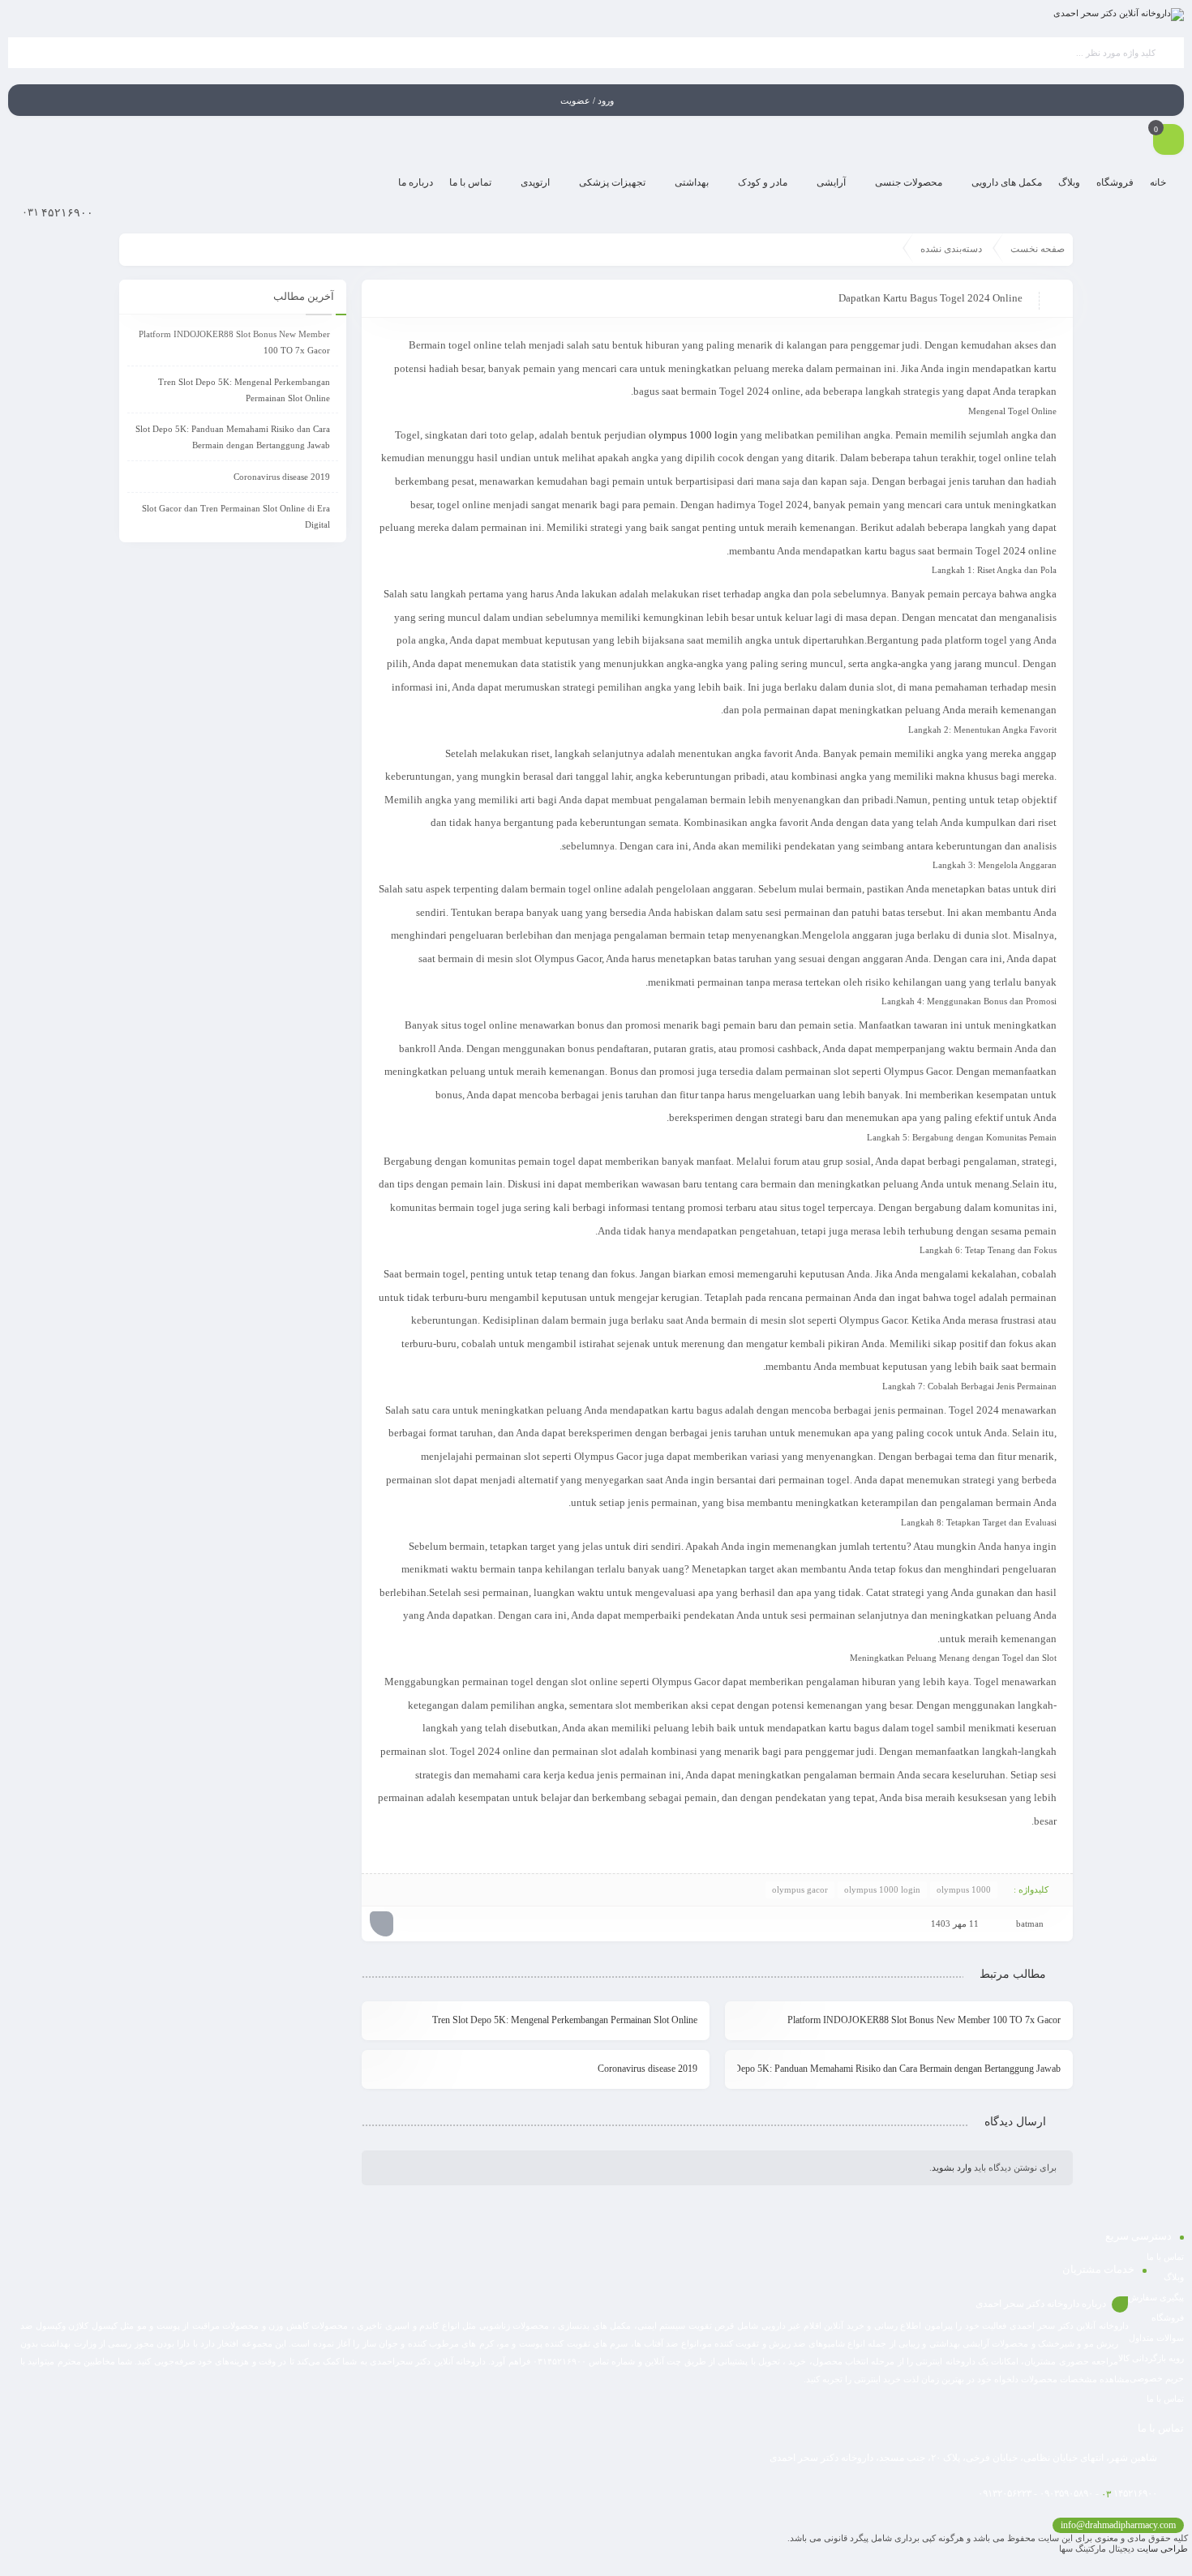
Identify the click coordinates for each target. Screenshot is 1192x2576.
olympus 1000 (964, 1889)
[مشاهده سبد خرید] (1168, 141)
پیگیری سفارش (1156, 2297)
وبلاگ (1174, 2277)
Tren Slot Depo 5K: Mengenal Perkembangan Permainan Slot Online (565, 2020)
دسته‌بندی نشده (951, 249)
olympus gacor (800, 1889)
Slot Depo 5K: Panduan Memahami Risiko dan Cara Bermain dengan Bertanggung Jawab (899, 2069)
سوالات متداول (1156, 2338)
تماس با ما (1165, 2257)
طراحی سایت (1162, 2548)
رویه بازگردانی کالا (1151, 2358)
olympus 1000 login (693, 435)
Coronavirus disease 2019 (647, 2069)
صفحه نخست (1038, 249)
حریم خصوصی (1157, 2378)
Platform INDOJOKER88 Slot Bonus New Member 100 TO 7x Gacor (924, 2020)
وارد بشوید (952, 2167)
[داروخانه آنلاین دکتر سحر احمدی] (1119, 15)
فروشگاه (1168, 2317)
